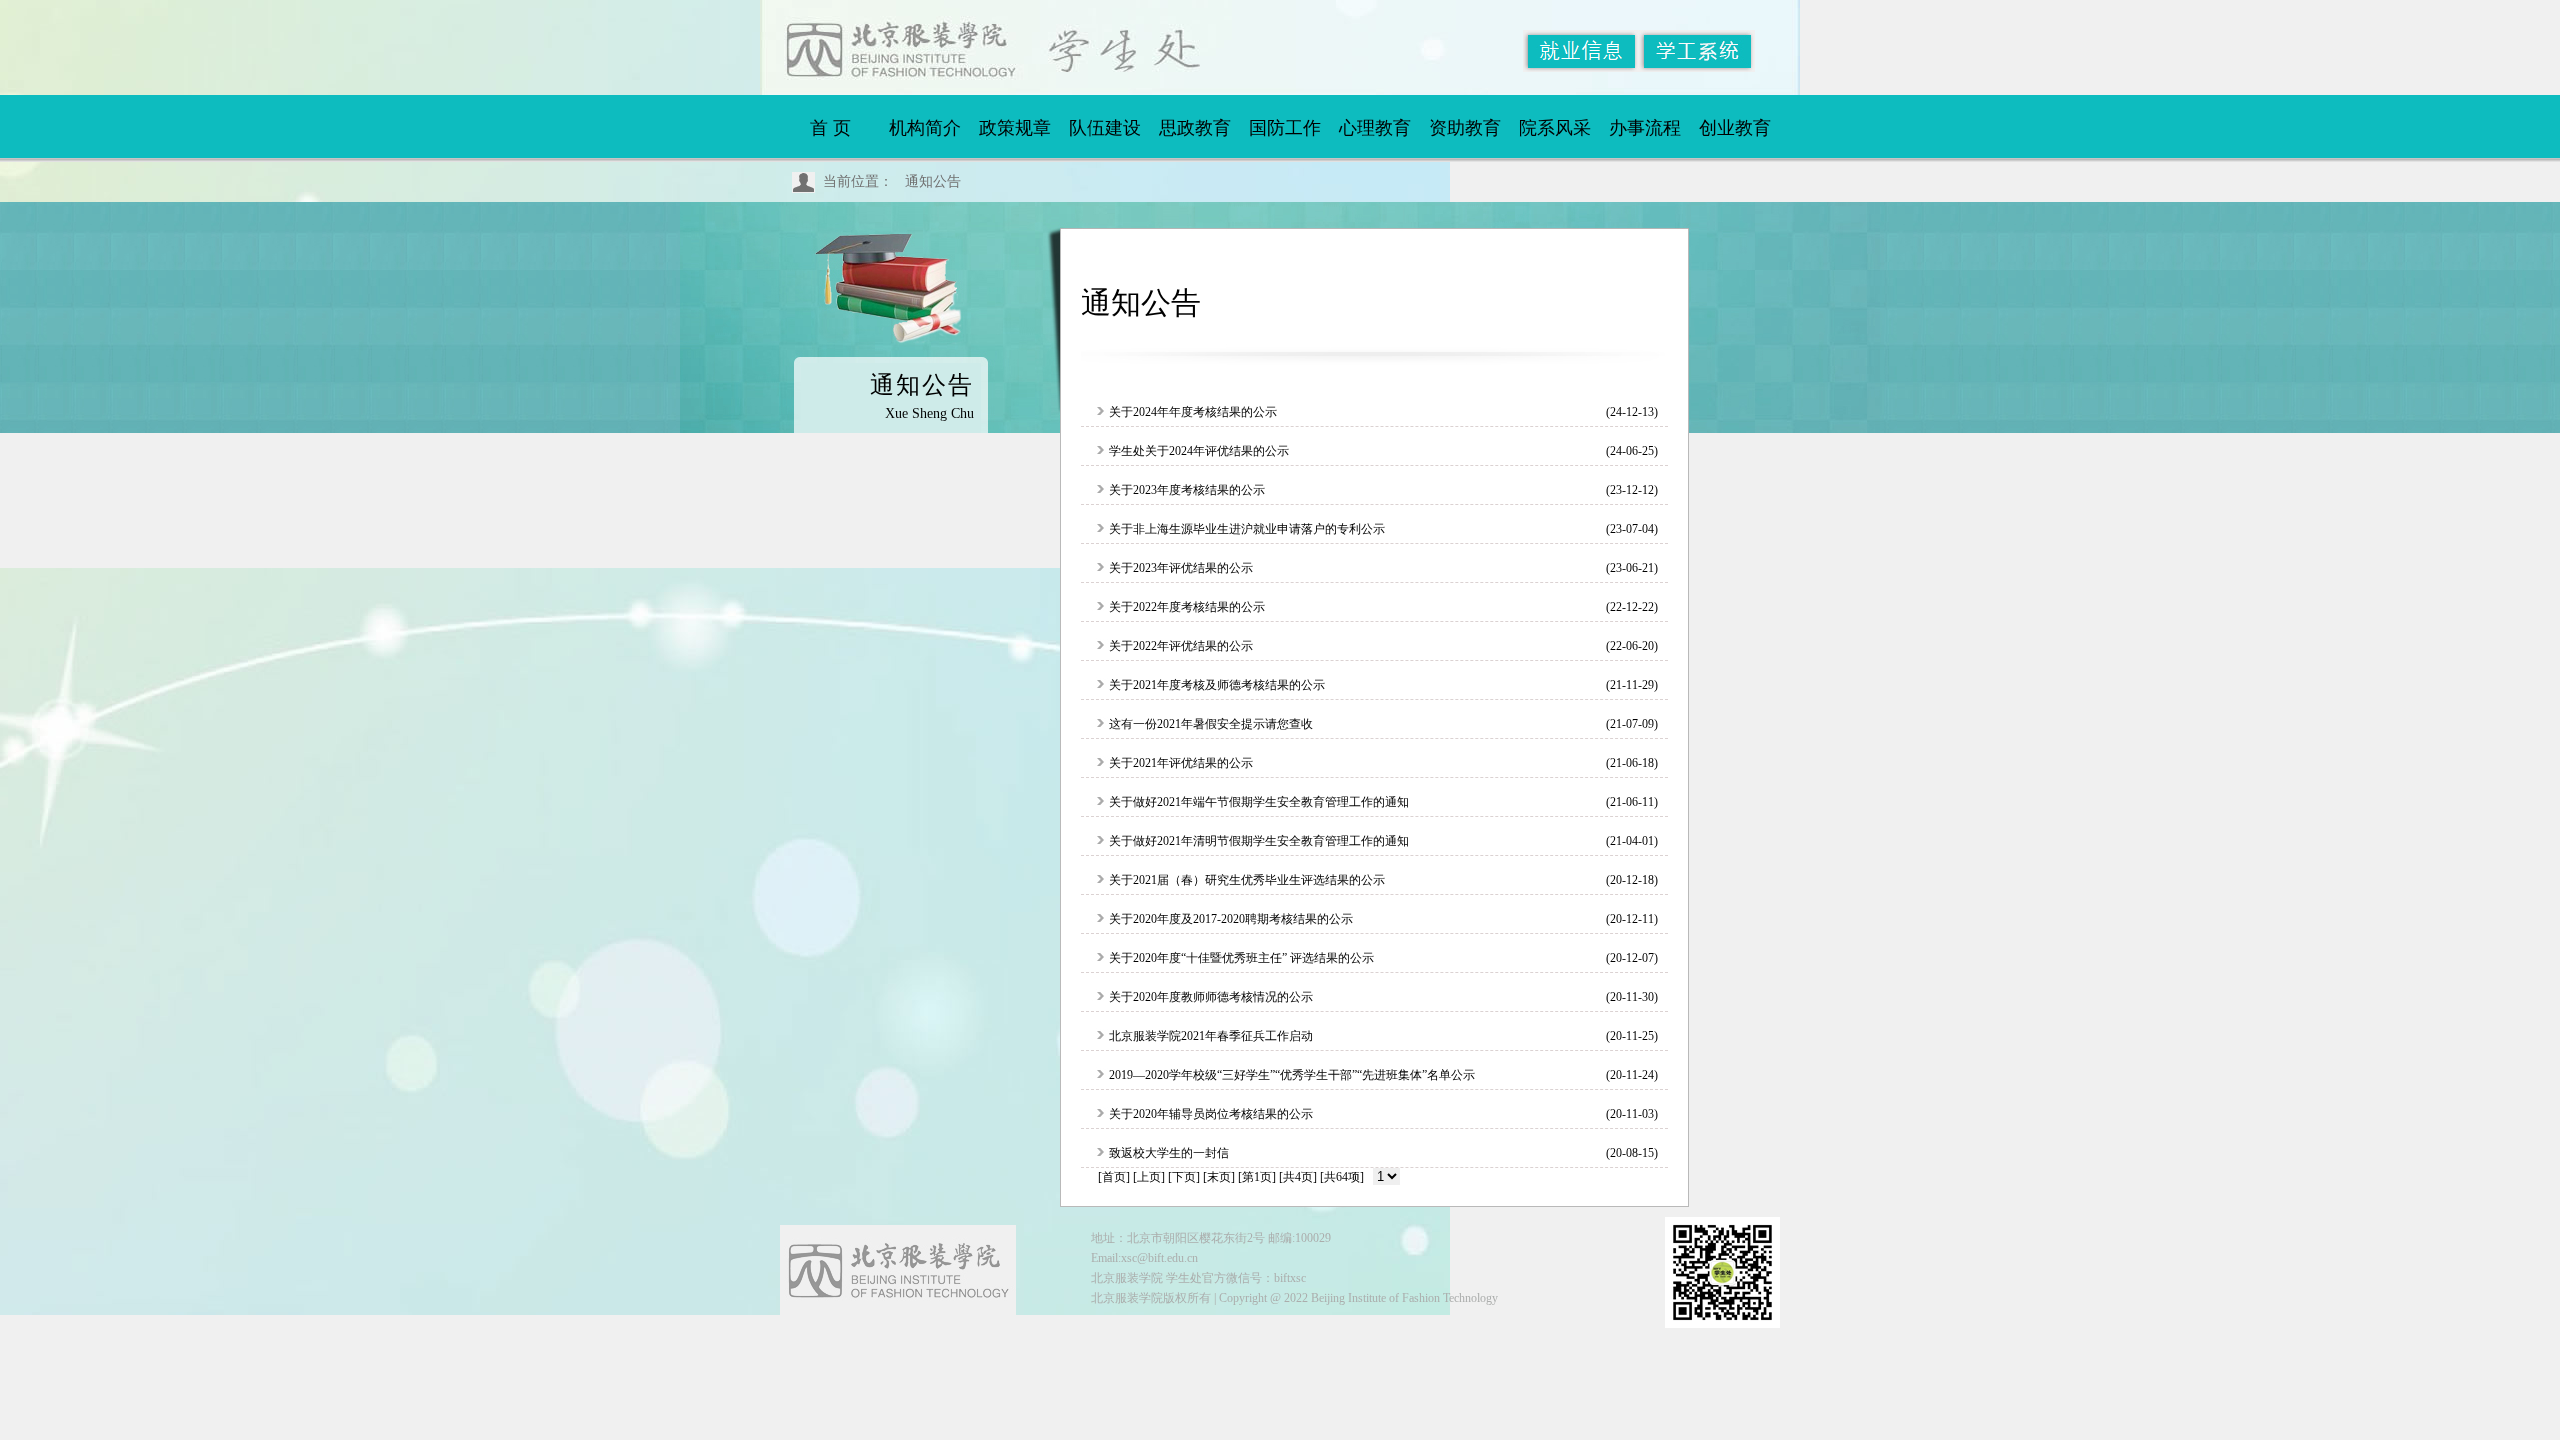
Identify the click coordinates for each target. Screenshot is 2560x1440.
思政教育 (1195, 128)
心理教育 (1375, 128)
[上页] (1149, 1177)
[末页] (1219, 1177)
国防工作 (1285, 128)
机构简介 (925, 128)
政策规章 (1015, 128)
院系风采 (1555, 128)
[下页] (1184, 1177)
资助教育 (1465, 128)
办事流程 (1645, 128)
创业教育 (1735, 128)
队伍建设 (1105, 128)
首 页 (830, 128)
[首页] (1114, 1177)
